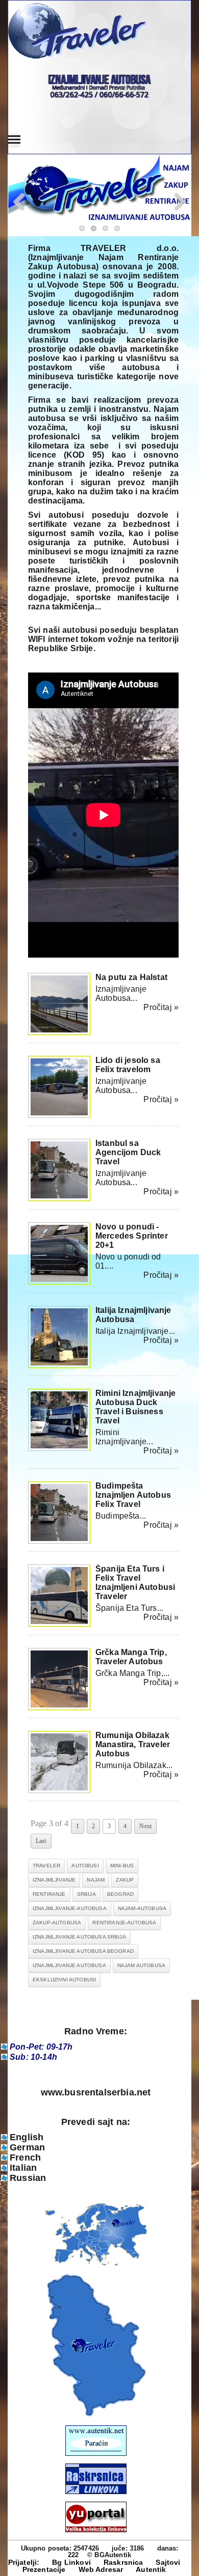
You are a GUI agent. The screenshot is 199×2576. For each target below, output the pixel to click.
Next (145, 1826)
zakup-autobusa (57, 1923)
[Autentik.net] (96, 2454)
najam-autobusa (142, 1908)
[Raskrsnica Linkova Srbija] (96, 2492)
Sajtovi (168, 2562)
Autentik (151, 2569)
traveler (46, 1866)
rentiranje (49, 1894)
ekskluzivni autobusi (64, 1980)
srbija (86, 1894)
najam (96, 1880)
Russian (28, 2178)
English (27, 2137)
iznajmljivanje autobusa (69, 1965)
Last (41, 1841)
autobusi (85, 1866)
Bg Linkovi (71, 2562)
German (27, 2147)
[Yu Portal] (96, 2517)
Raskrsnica (123, 2562)
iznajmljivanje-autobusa (70, 1908)
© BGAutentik (109, 2555)
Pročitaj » (161, 1007)
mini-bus (122, 1866)
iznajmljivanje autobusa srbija (79, 1937)
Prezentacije (44, 2569)
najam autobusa (141, 1965)
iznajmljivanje (54, 1880)
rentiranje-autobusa (124, 1923)
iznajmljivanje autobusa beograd (83, 1951)
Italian (23, 2168)
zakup (125, 1880)
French (25, 2158)
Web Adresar (101, 2569)
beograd (120, 1894)
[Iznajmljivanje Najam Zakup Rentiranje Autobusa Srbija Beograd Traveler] (95, 32)
